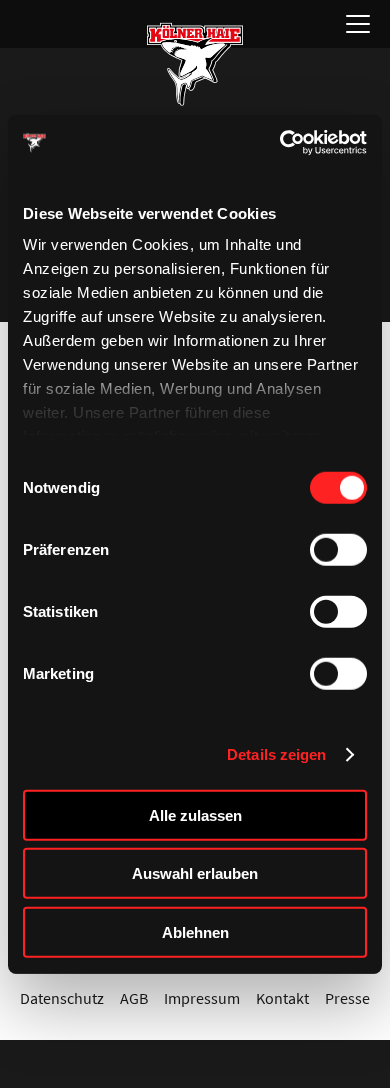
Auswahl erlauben (195, 873)
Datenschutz (62, 998)
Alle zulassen (195, 814)
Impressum (202, 998)
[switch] (338, 549)
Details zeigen (276, 754)
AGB (134, 998)
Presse (347, 998)
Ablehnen (195, 931)
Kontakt (282, 998)
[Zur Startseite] (195, 64)
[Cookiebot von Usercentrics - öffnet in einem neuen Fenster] (280, 143)
